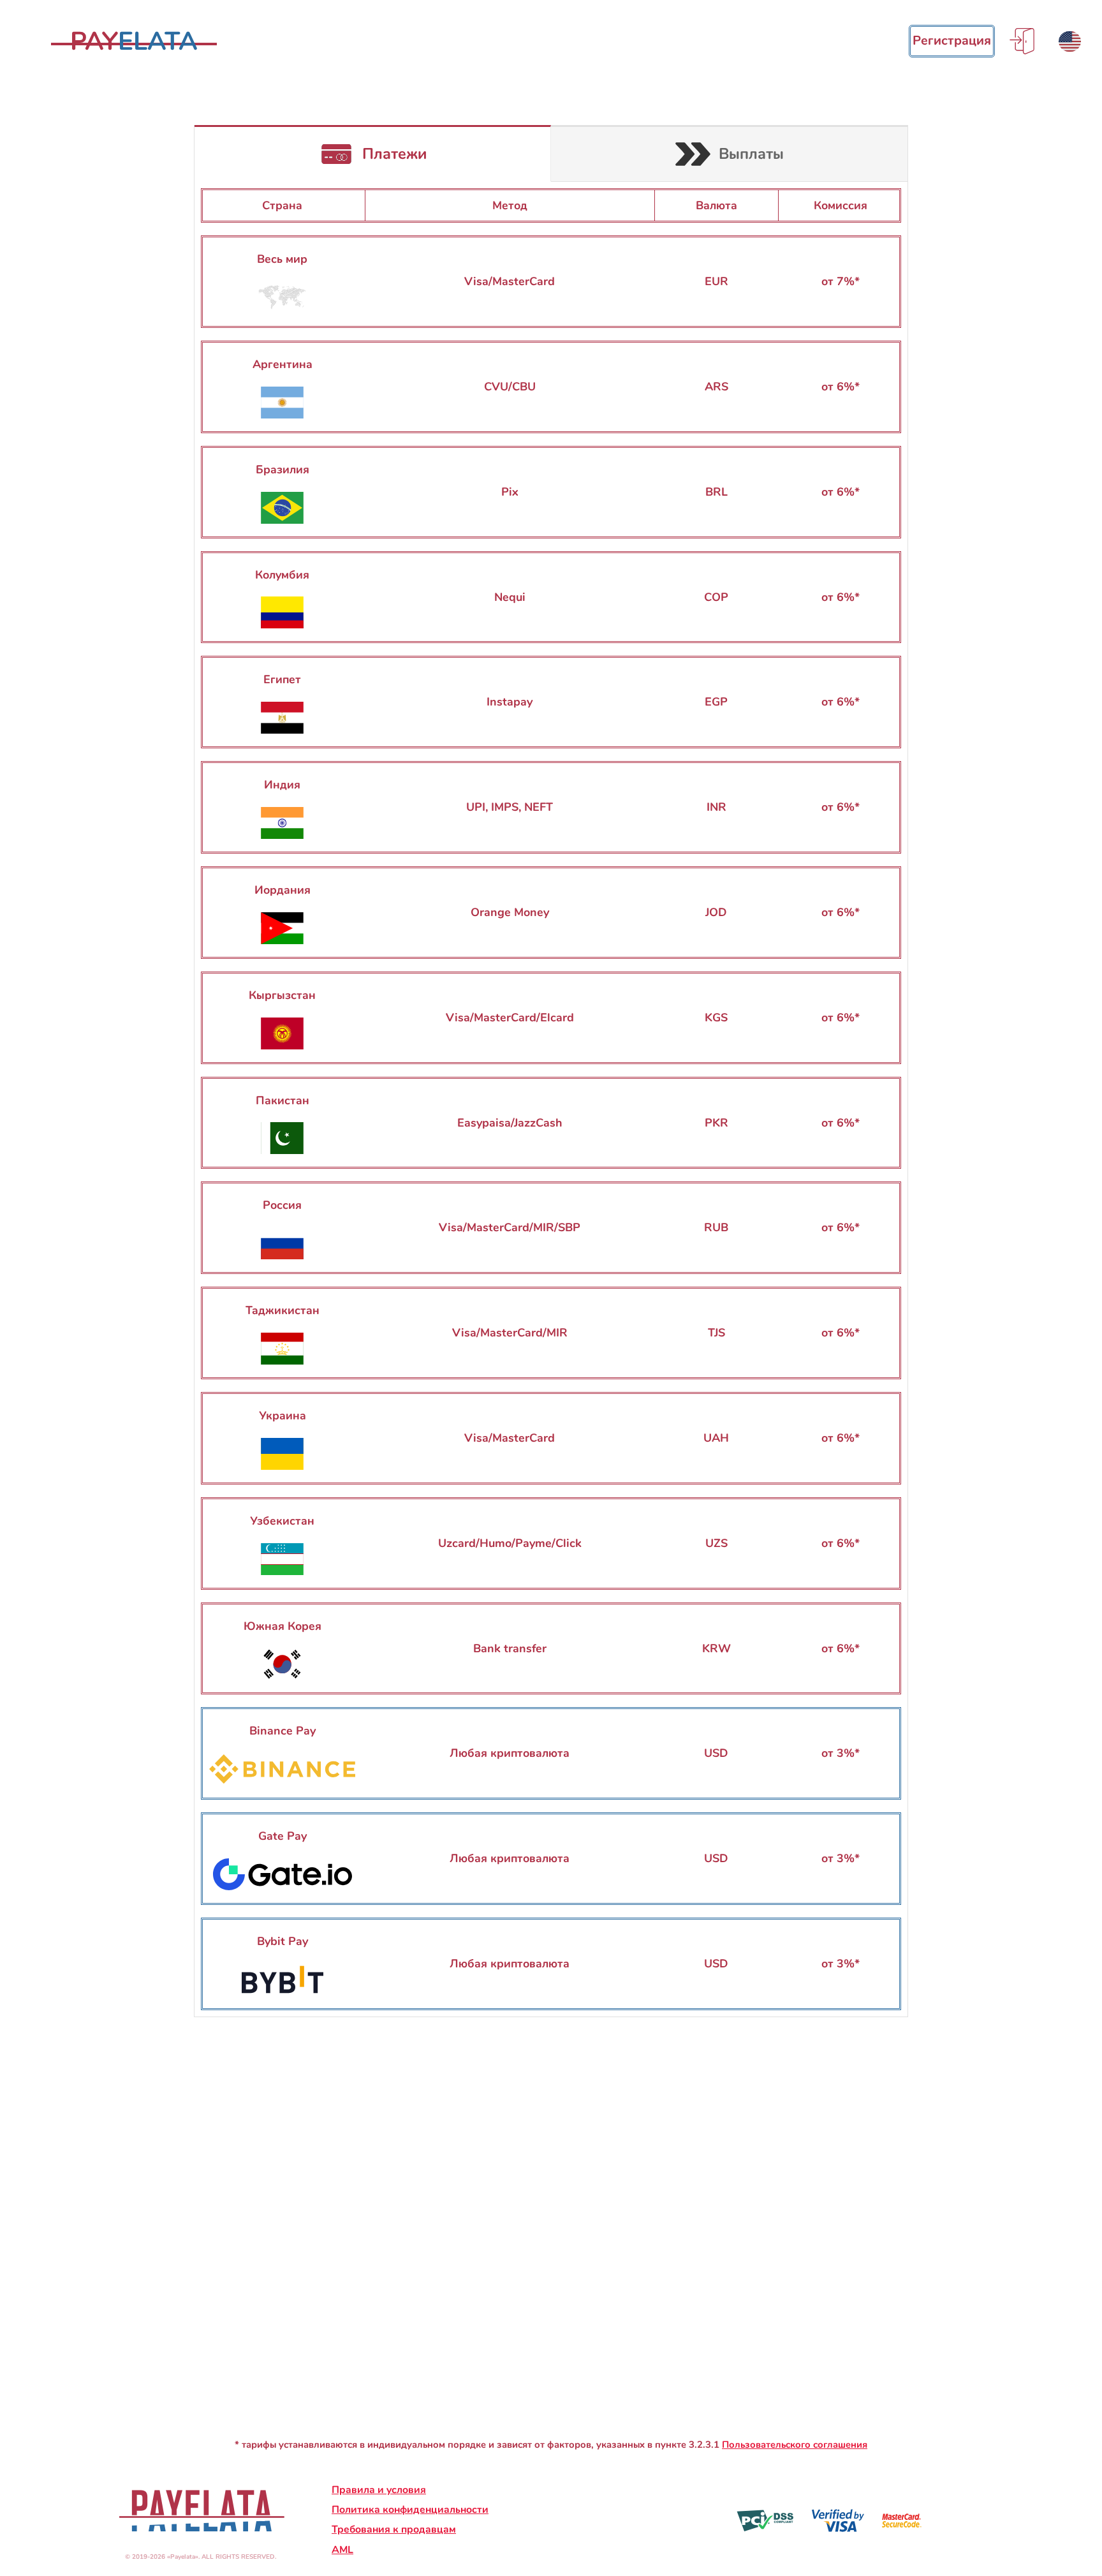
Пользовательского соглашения (795, 2445)
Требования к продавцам (394, 2529)
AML (342, 2550)
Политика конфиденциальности (410, 2510)
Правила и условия (379, 2490)
